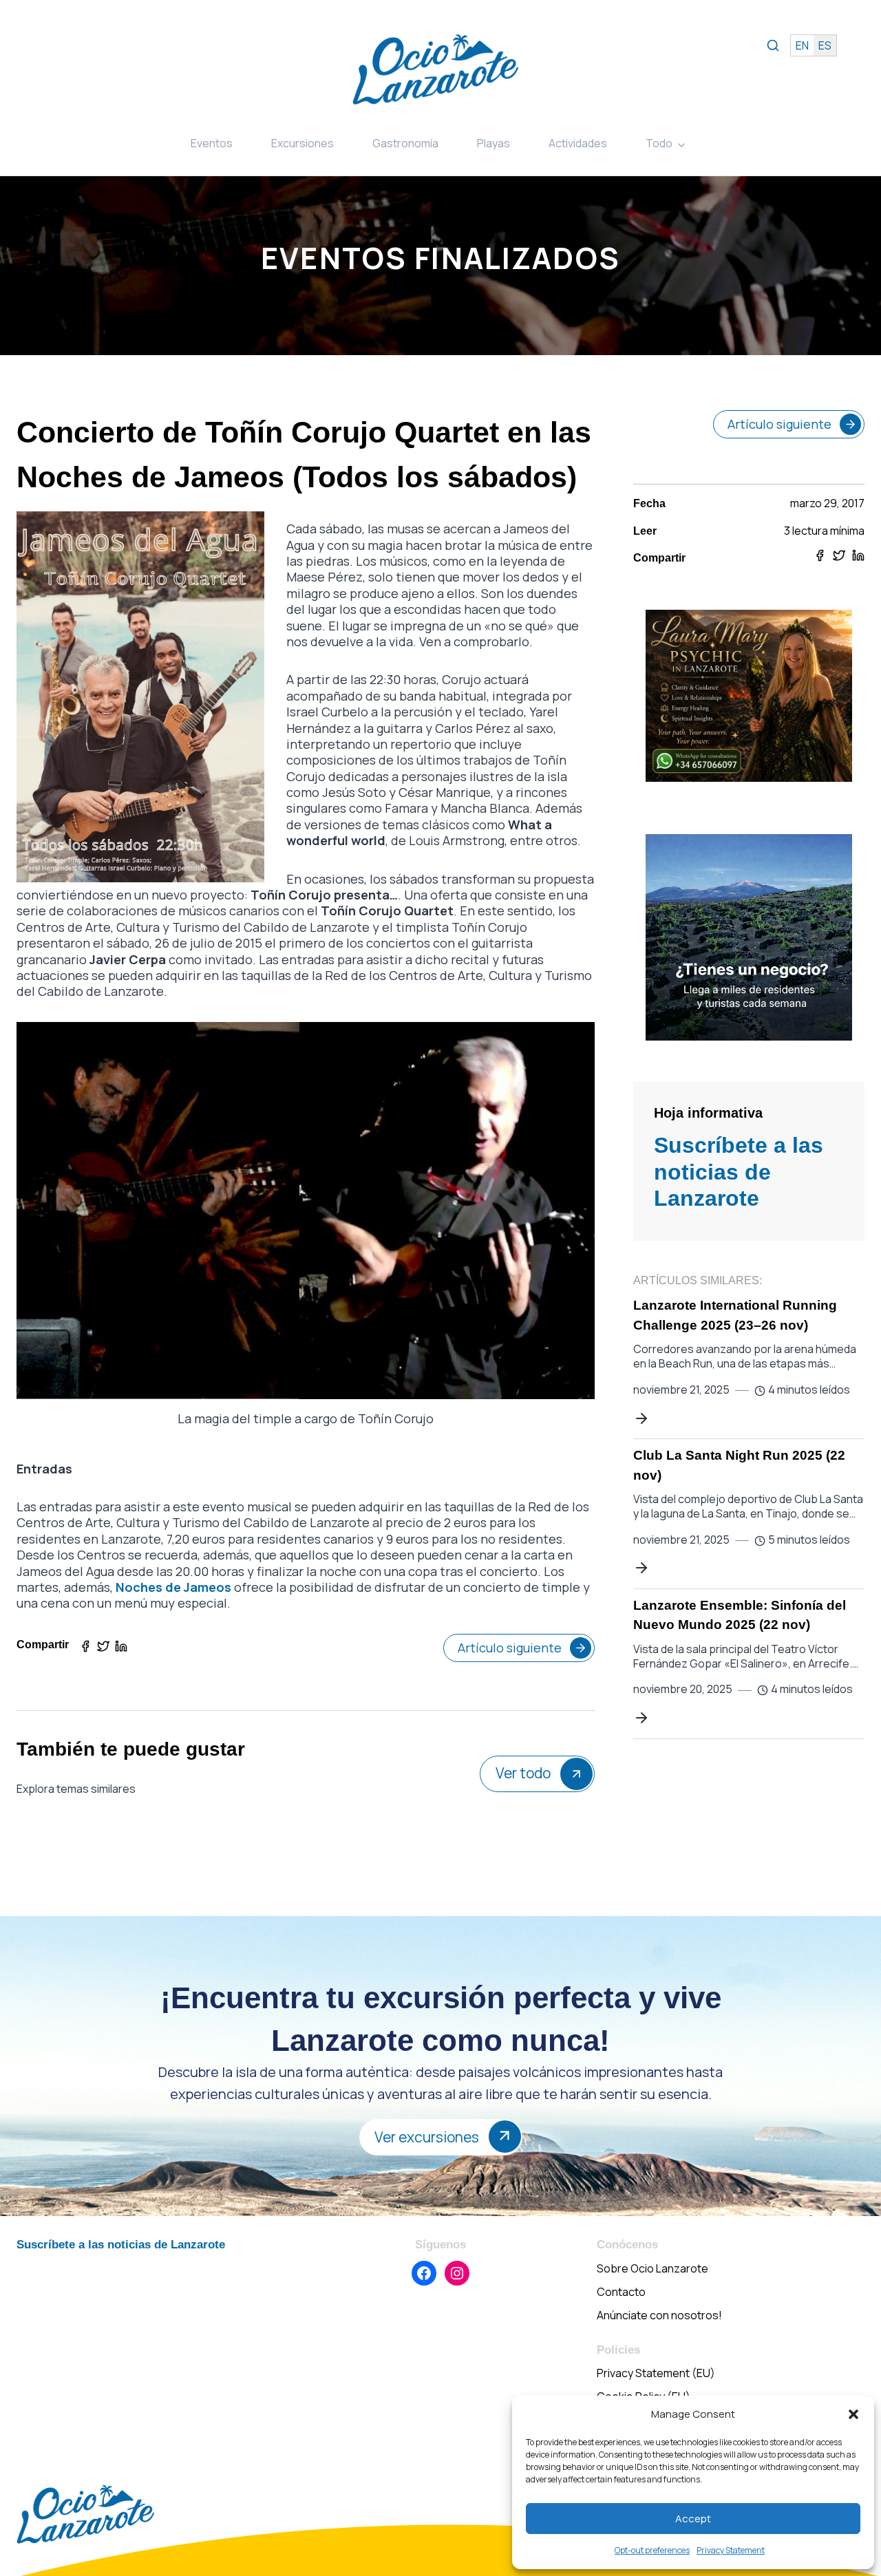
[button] (853, 2414)
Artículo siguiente (510, 1648)
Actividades (578, 143)
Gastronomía (405, 143)
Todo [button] (659, 143)
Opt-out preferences (652, 2550)
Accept (693, 2519)
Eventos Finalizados (440, 258)
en (802, 45)
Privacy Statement (731, 2550)
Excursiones (302, 143)
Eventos (212, 143)
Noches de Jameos (173, 1587)
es (825, 45)
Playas (493, 143)
